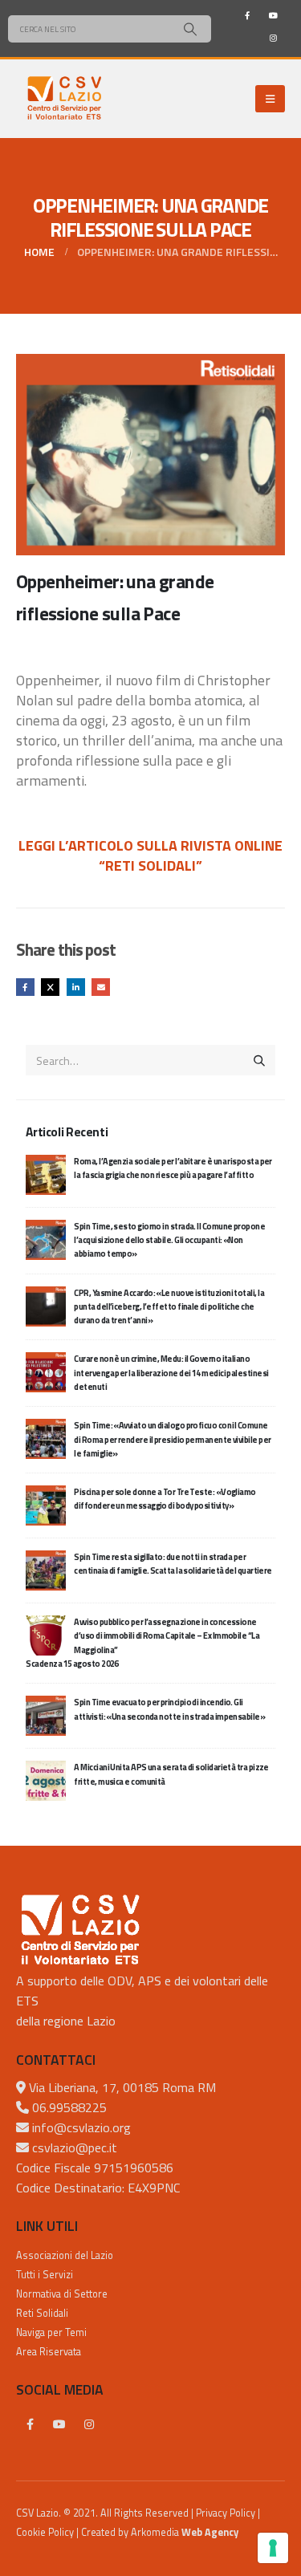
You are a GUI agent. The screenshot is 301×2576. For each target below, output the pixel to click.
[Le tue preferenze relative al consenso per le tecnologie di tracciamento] (273, 2548)
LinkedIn (76, 987)
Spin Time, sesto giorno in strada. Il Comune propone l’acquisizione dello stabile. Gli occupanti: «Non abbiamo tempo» (169, 1240)
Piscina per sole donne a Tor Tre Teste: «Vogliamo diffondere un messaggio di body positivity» (165, 1499)
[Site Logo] (64, 99)
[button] (270, 99)
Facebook (25, 987)
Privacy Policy (226, 2513)
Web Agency (210, 2532)
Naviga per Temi (51, 2332)
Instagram (89, 2424)
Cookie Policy (45, 2532)
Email (101, 987)
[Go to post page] (46, 1173)
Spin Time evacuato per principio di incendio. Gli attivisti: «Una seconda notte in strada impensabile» (169, 1709)
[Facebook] (247, 15)
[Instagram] (273, 38)
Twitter (50, 987)
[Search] (190, 29)
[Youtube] (273, 15)
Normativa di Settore (62, 2294)
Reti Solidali (42, 2313)
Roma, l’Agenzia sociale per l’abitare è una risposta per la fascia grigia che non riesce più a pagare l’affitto (173, 1168)
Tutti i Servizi (45, 2275)
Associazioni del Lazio (65, 2255)
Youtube (59, 2424)
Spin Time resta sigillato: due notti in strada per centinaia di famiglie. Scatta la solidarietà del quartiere (173, 1564)
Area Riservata (49, 2352)
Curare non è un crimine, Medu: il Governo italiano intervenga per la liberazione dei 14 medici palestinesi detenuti (171, 1373)
